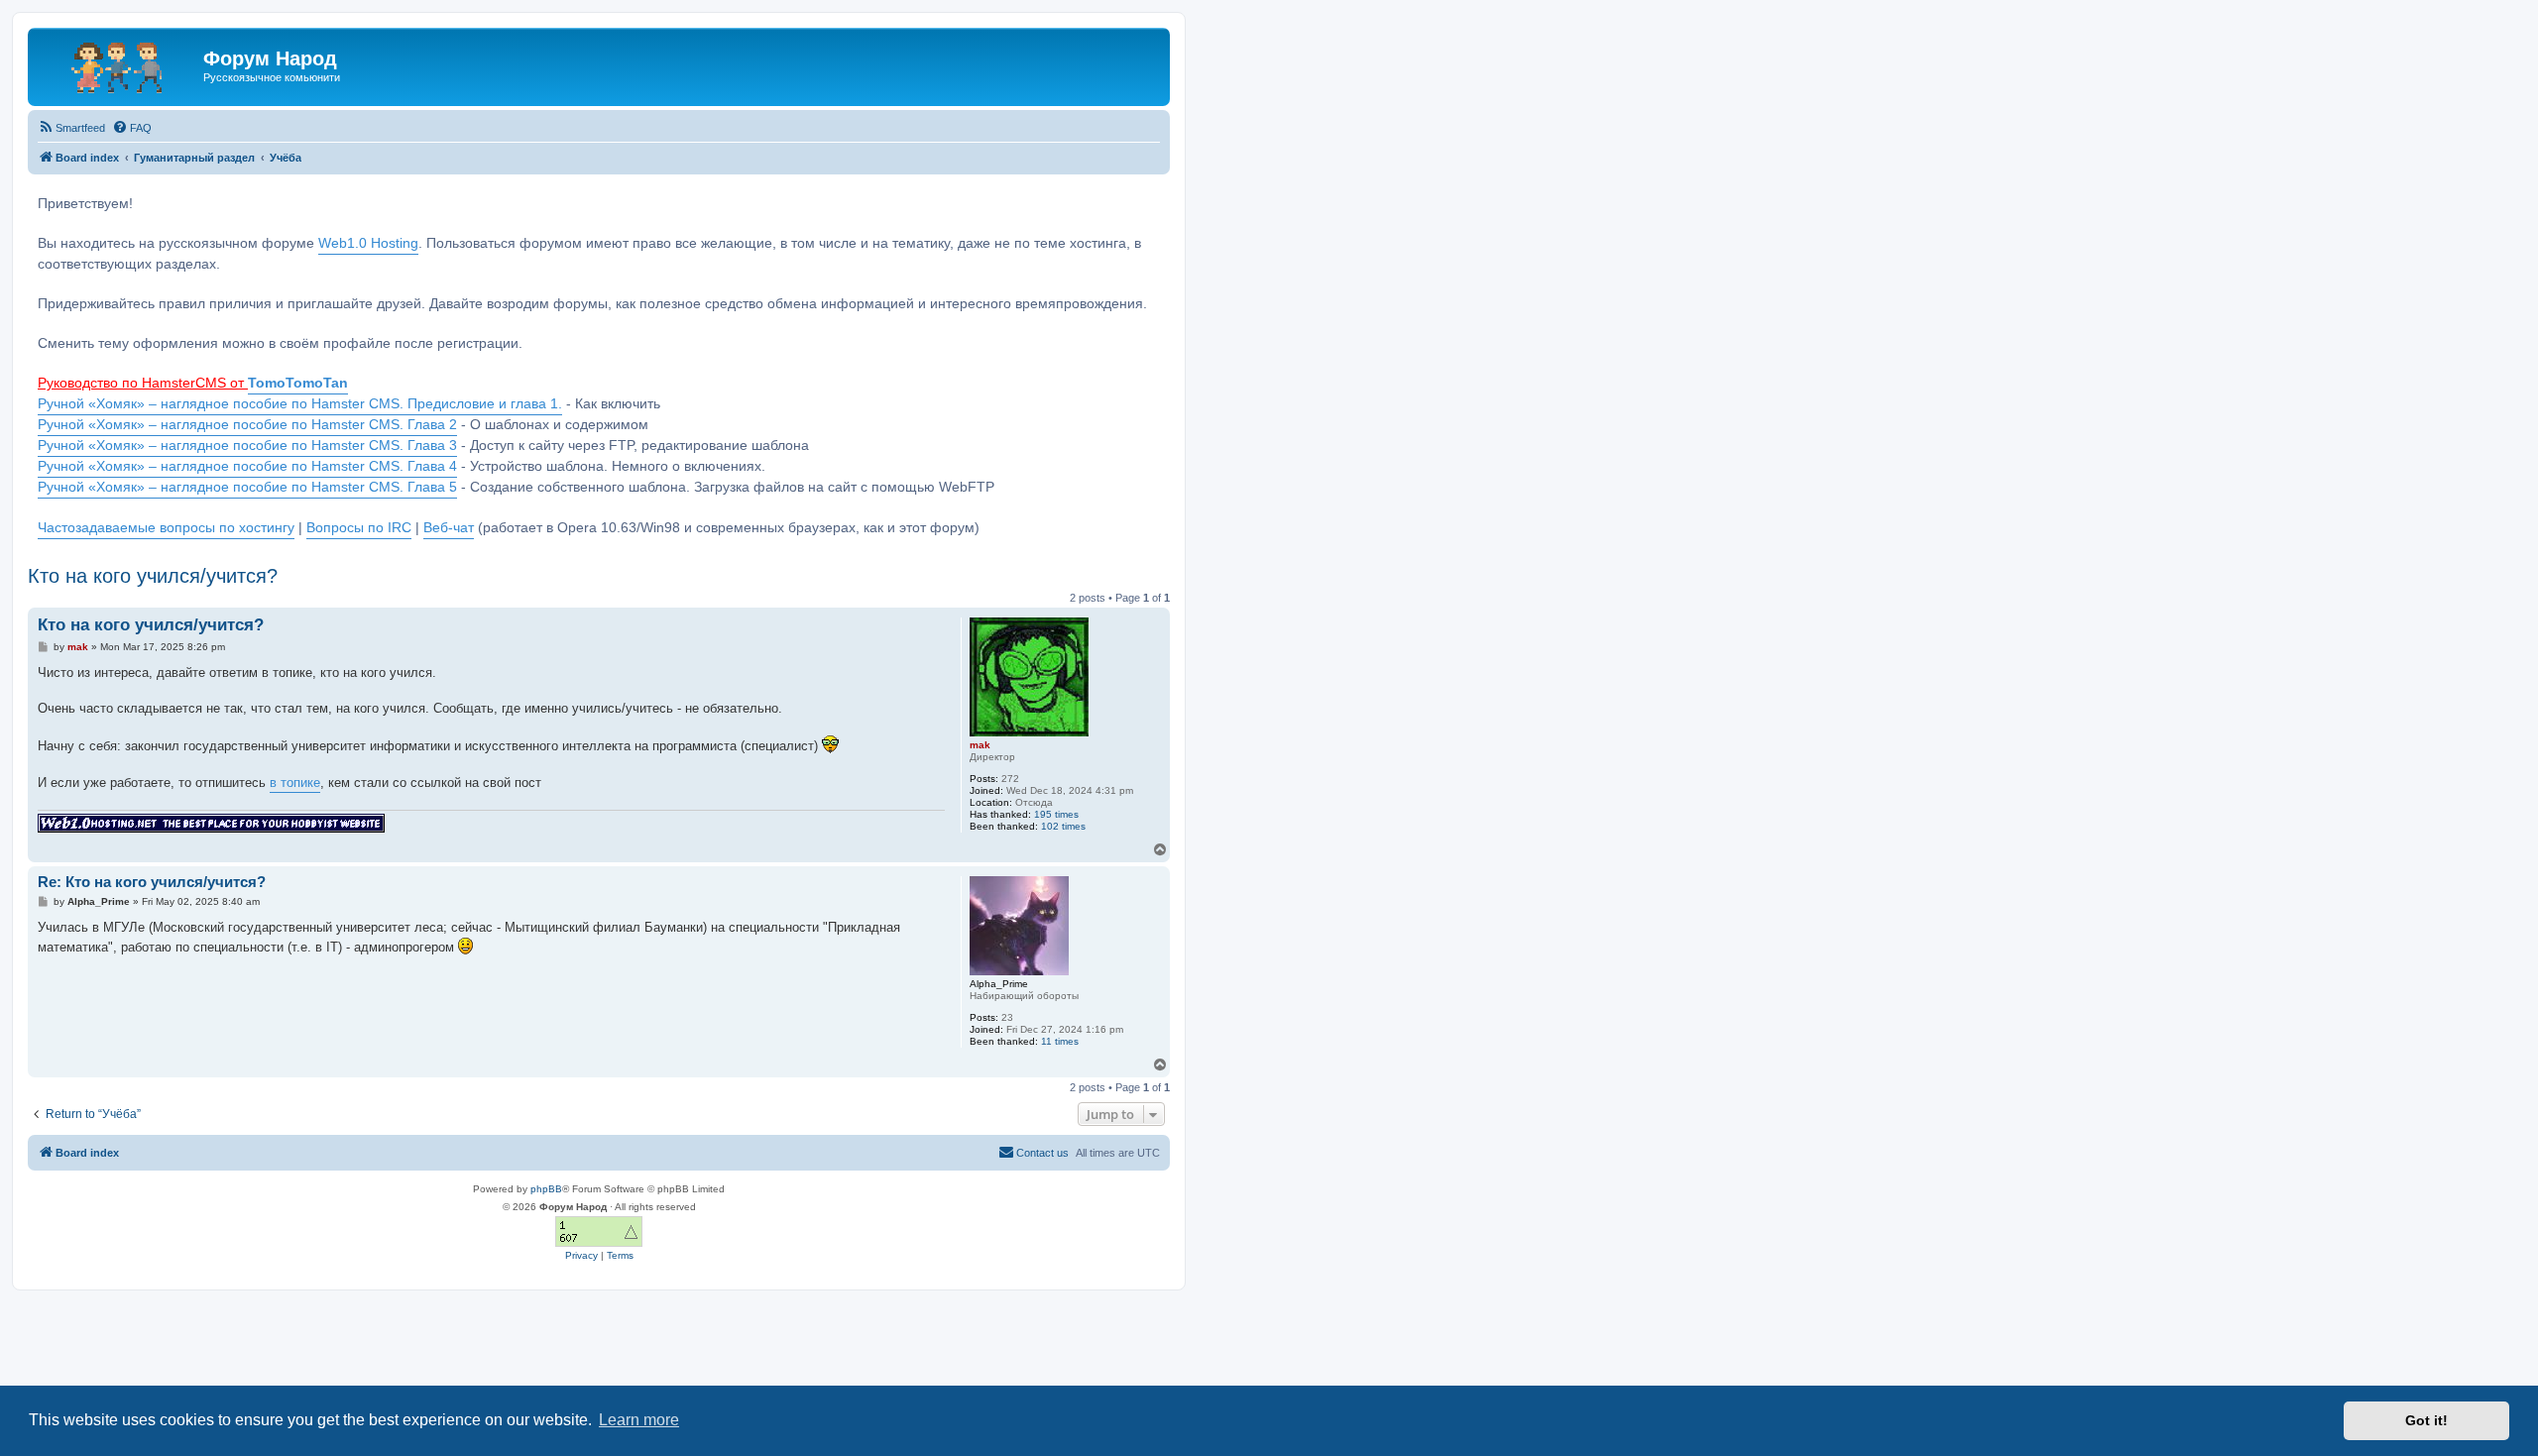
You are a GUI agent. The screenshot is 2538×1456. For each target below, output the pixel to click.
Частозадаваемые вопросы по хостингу (166, 528)
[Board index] (118, 64)
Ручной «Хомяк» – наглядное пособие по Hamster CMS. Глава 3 (247, 446)
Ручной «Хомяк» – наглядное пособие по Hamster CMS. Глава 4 (247, 466)
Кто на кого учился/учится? (153, 576)
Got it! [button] (2426, 1420)
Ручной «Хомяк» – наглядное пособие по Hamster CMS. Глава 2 (247, 425)
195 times (1056, 814)
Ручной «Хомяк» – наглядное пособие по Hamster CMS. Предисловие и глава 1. (300, 404)
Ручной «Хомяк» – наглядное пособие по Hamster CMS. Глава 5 (247, 487)
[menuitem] (71, 128)
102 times (1063, 826)
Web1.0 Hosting (368, 243)
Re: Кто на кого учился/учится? (152, 882)
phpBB (546, 1189)
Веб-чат (449, 528)
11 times (1060, 1041)
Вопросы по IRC (359, 528)
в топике (295, 783)
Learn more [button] (639, 1420)
